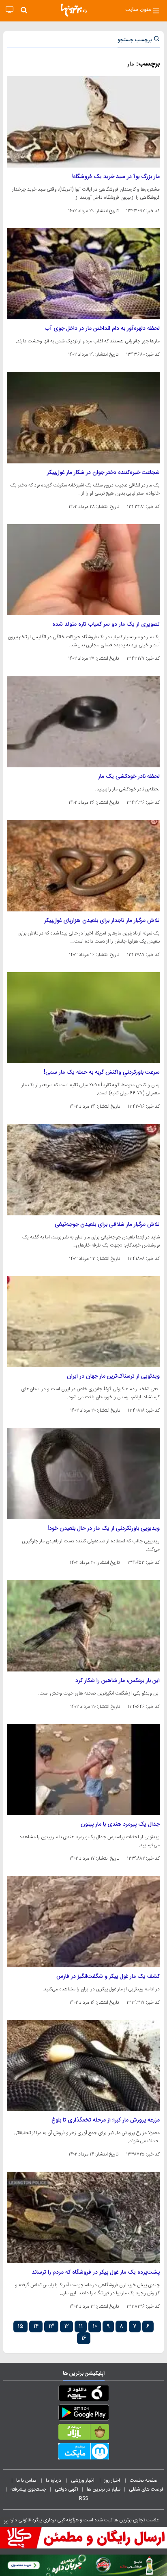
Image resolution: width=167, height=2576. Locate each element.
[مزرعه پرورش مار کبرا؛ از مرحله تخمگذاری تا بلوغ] (83, 2066)
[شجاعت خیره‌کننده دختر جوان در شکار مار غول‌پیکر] (83, 418)
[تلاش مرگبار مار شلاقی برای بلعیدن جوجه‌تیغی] (83, 1170)
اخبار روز (113, 2480)
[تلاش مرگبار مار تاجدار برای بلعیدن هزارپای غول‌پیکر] (83, 866)
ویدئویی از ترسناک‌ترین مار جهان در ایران (113, 1376)
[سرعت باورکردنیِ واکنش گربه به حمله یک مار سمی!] (83, 1018)
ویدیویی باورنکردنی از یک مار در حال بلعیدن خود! (104, 1529)
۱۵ (20, 2326)
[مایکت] (83, 2453)
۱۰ (95, 2326)
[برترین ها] (74, 10)
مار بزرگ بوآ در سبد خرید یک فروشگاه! (116, 177)
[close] (6, 2522)
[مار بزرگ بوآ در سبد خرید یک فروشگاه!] (83, 122)
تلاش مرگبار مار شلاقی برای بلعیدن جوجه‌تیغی (107, 1225)
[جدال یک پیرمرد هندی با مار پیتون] (83, 1770)
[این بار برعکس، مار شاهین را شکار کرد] (83, 1626)
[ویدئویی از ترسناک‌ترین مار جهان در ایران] (83, 1322)
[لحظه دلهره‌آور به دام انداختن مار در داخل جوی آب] (83, 274)
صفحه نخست (144, 2480)
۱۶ (84, 2338)
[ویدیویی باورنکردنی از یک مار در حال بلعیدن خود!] (83, 1474)
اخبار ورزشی (83, 2480)
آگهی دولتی (66, 2489)
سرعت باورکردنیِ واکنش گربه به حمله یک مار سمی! (102, 1072)
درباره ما (54, 2480)
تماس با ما (27, 2480)
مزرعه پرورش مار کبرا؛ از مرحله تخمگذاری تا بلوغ (106, 2120)
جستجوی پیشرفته (28, 2489)
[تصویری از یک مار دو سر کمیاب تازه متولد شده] (83, 570)
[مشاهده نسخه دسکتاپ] (10, 10)
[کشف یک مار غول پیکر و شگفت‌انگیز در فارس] (83, 1922)
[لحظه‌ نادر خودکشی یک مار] (83, 722)
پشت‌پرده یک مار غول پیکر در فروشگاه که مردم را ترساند (96, 2272)
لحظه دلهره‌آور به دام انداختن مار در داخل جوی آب (102, 329)
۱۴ (36, 2326)
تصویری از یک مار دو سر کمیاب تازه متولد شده (106, 624)
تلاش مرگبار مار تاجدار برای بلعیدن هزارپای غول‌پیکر (102, 921)
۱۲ (66, 2326)
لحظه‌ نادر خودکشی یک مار (129, 777)
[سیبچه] (83, 2395)
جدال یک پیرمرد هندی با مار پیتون (120, 1824)
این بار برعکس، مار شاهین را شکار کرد (118, 1681)
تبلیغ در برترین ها (104, 2489)
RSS (83, 2498)
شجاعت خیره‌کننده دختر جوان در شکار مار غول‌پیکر (103, 473)
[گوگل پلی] (83, 2414)
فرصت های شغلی (146, 2489)
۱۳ (51, 2326)
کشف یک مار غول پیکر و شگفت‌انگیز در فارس (108, 1977)
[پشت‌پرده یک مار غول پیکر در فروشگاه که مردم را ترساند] (83, 2217)
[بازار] (83, 2434)
